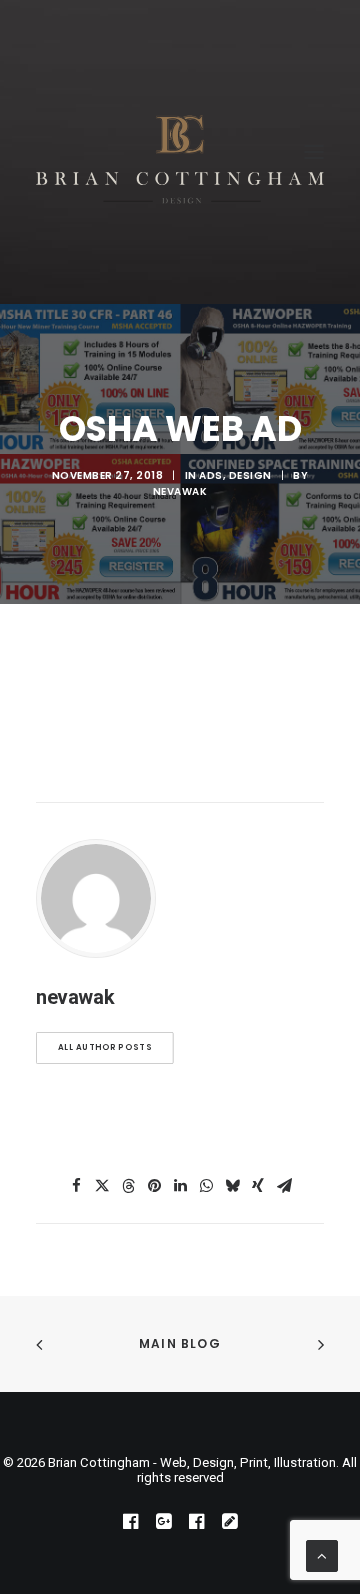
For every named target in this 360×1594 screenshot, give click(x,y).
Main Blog (180, 1343)
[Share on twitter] (102, 1186)
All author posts (105, 1048)
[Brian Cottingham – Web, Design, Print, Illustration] (180, 152)
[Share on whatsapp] (206, 1186)
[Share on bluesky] (232, 1186)
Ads (211, 475)
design (250, 475)
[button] (314, 152)
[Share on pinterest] (154, 1186)
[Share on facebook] (76, 1186)
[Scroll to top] (322, 1555)
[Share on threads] (128, 1186)
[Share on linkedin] (180, 1186)
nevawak (180, 491)
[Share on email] (284, 1186)
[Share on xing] (258, 1186)
